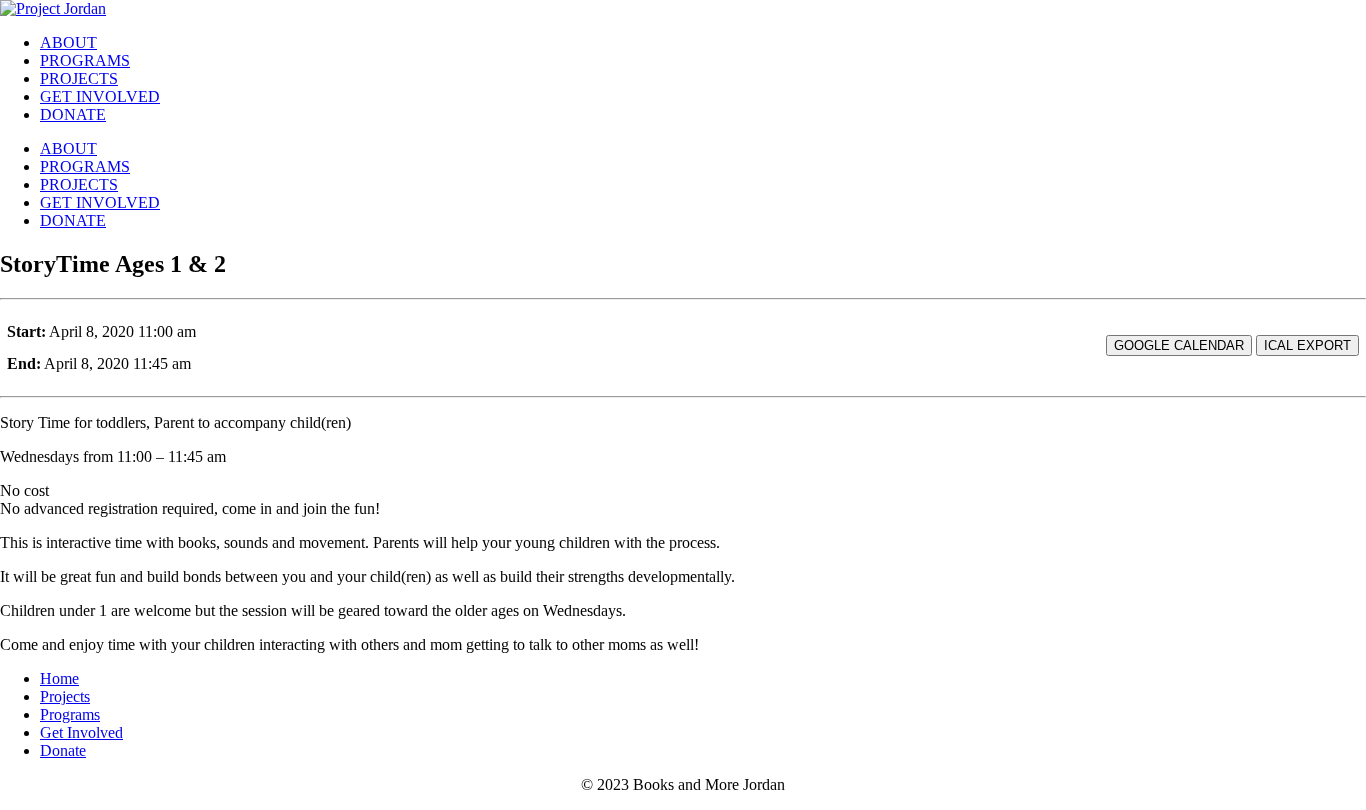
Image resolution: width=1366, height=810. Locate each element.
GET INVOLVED (100, 96)
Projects (65, 696)
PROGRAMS (85, 60)
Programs (70, 714)
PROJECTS (79, 78)
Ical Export (1307, 345)
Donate (63, 750)
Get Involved (81, 732)
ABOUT (68, 42)
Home (59, 678)
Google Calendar (1179, 345)
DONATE (73, 114)
